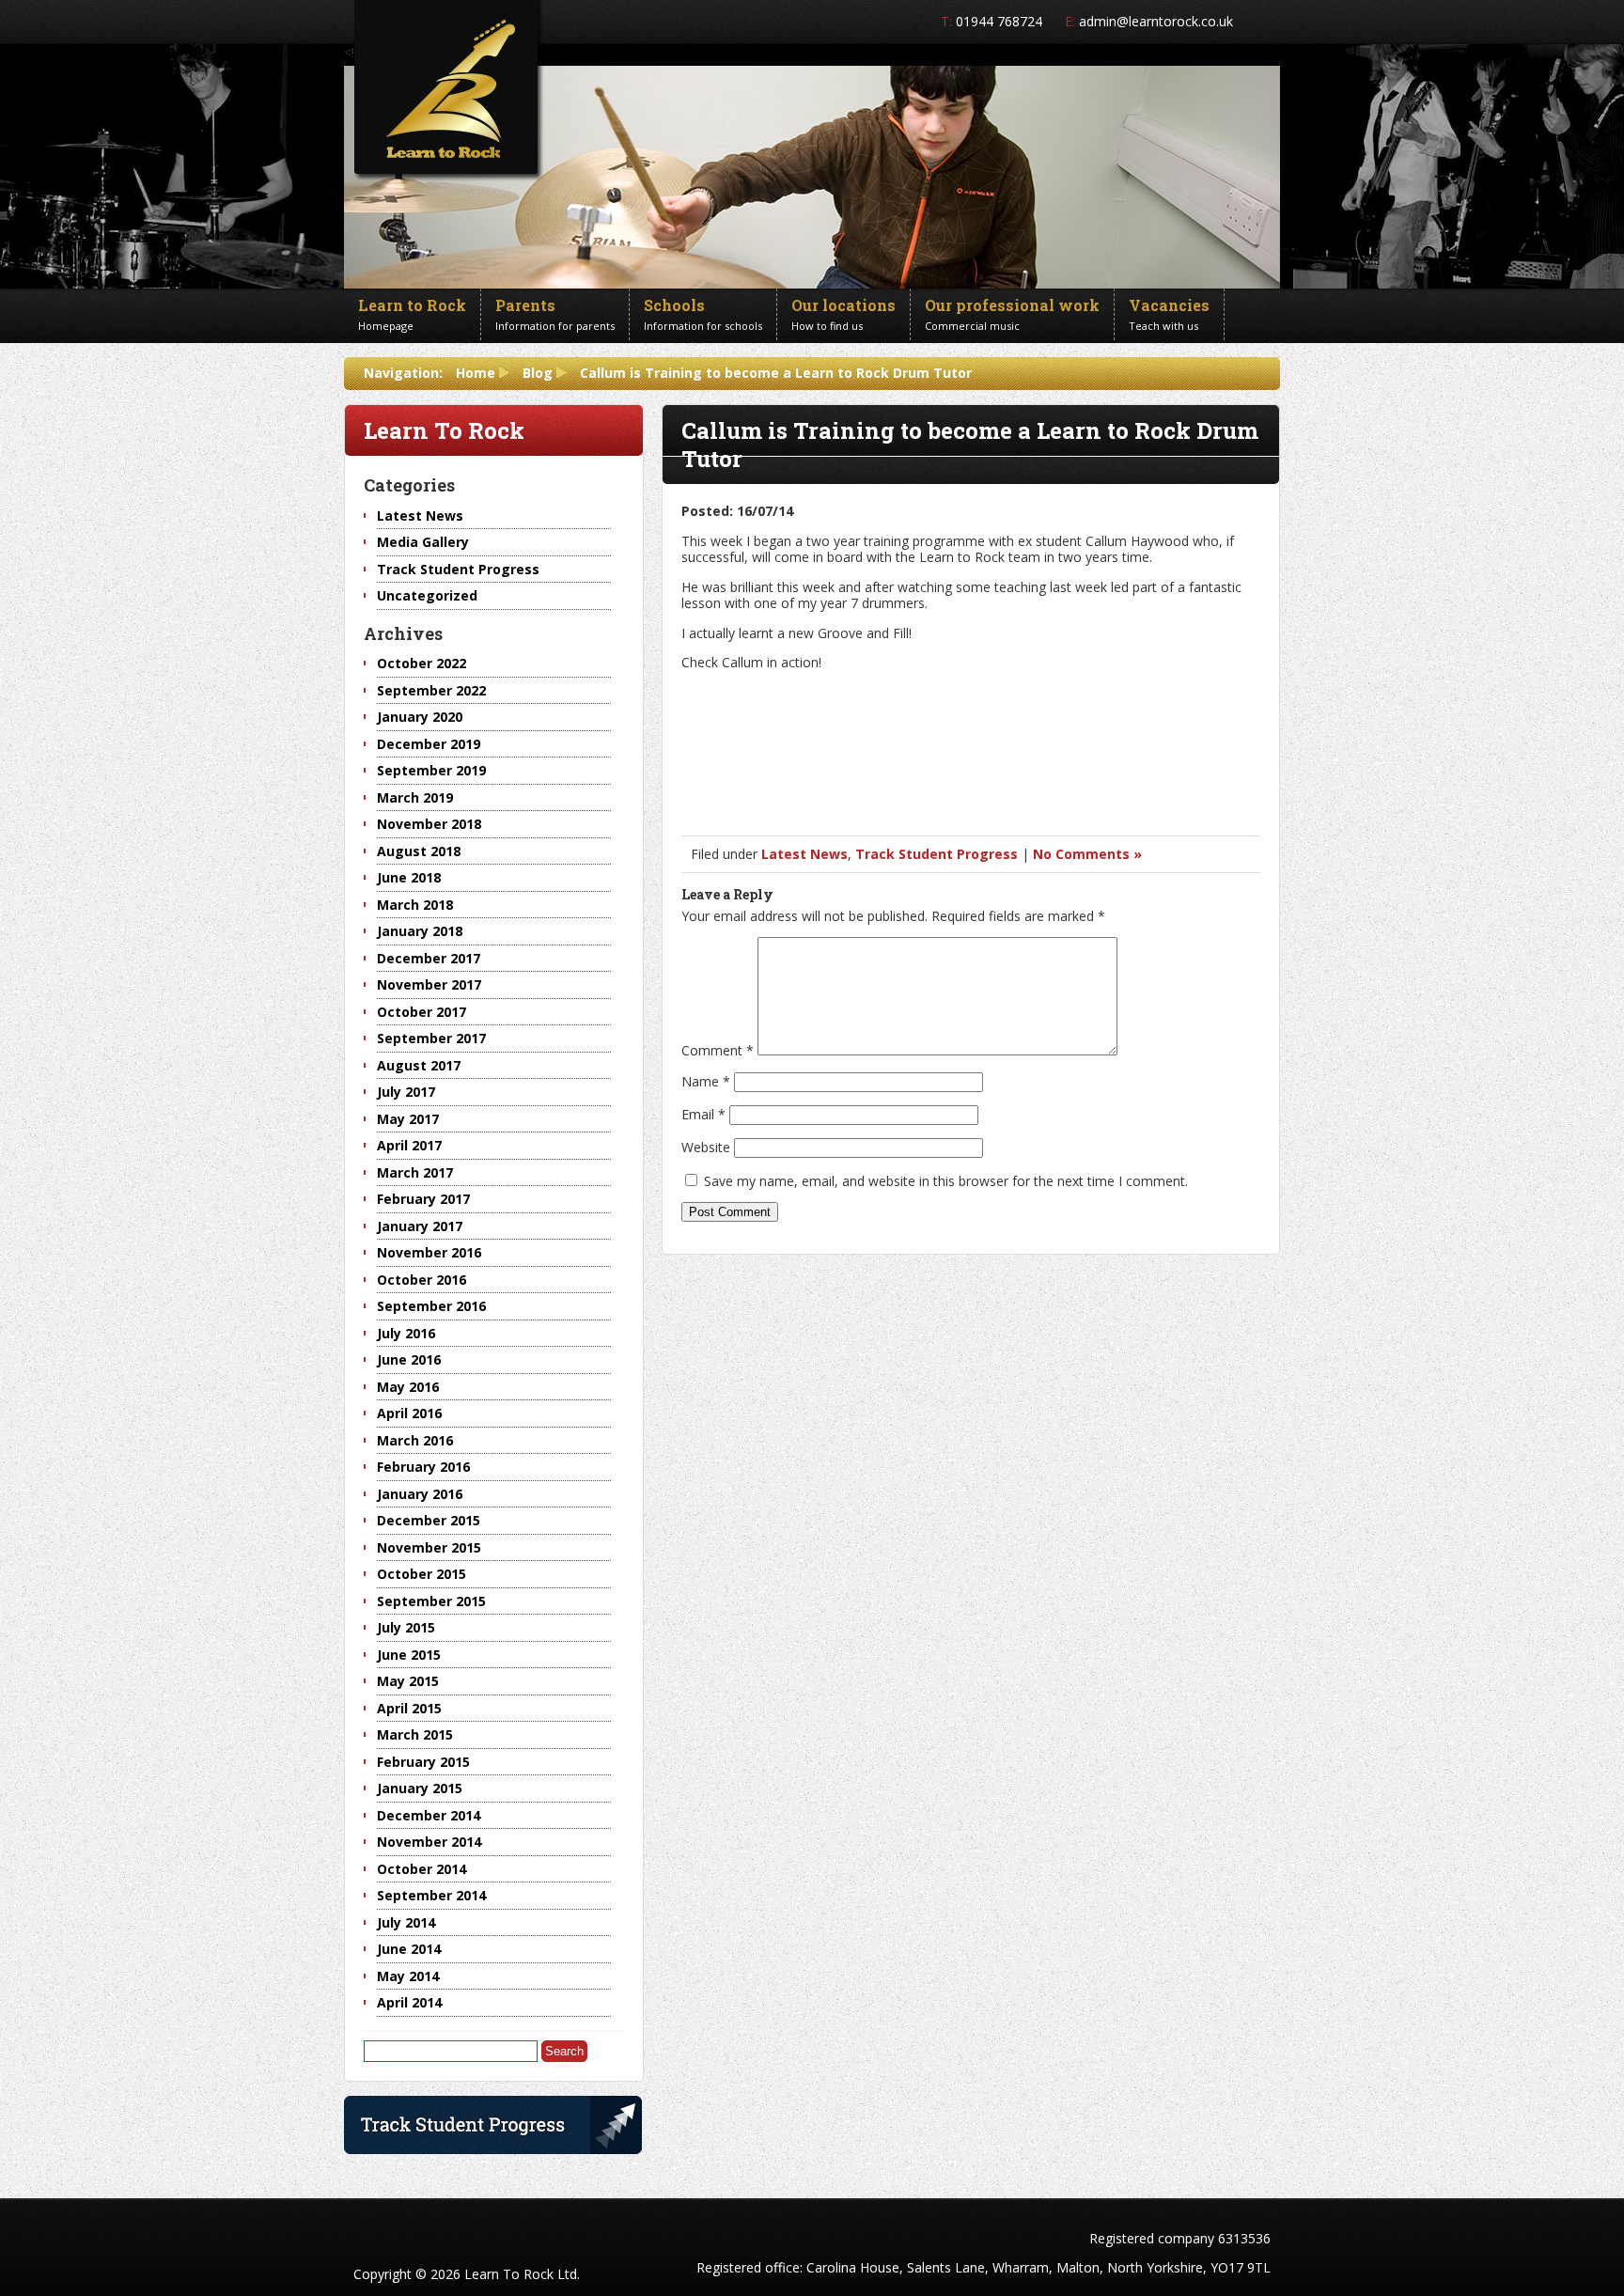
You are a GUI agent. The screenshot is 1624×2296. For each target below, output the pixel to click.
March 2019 (415, 797)
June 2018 (409, 877)
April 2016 (409, 1413)
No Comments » (1087, 854)
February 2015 (423, 1762)
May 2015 (408, 1681)
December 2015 (429, 1520)
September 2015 (431, 1601)
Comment (718, 1050)
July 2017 (406, 1092)
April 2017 (409, 1145)
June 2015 (409, 1655)
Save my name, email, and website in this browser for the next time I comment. (946, 1181)
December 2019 (429, 744)
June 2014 (409, 1949)
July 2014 (406, 1922)
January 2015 (420, 1788)
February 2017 (423, 1199)
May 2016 (408, 1387)
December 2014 (429, 1815)
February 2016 (423, 1467)
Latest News (804, 854)
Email (703, 1114)
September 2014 (431, 1895)
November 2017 (429, 984)
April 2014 (409, 2002)
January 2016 (420, 1494)
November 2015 (429, 1547)
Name (706, 1081)
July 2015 (406, 1627)
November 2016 (429, 1252)
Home (476, 373)
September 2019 (431, 770)
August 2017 (419, 1065)
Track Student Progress (937, 854)
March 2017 (415, 1172)
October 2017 (422, 1012)
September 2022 (431, 690)
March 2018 (415, 905)
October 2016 (422, 1280)
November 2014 (429, 1842)
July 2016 (406, 1333)
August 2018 (419, 851)
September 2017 (431, 1038)
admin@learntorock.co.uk (1156, 21)
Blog (538, 373)
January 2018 (420, 931)
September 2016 (431, 1306)
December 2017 (429, 958)
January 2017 (420, 1226)
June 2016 (409, 1359)
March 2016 (415, 1440)
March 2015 (415, 1734)
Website (706, 1147)
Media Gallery (423, 542)
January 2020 (420, 717)
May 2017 (408, 1119)
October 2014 (422, 1869)
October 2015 (422, 1574)
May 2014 (408, 1976)
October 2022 (422, 663)
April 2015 (409, 1708)
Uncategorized (427, 595)
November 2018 (429, 824)
